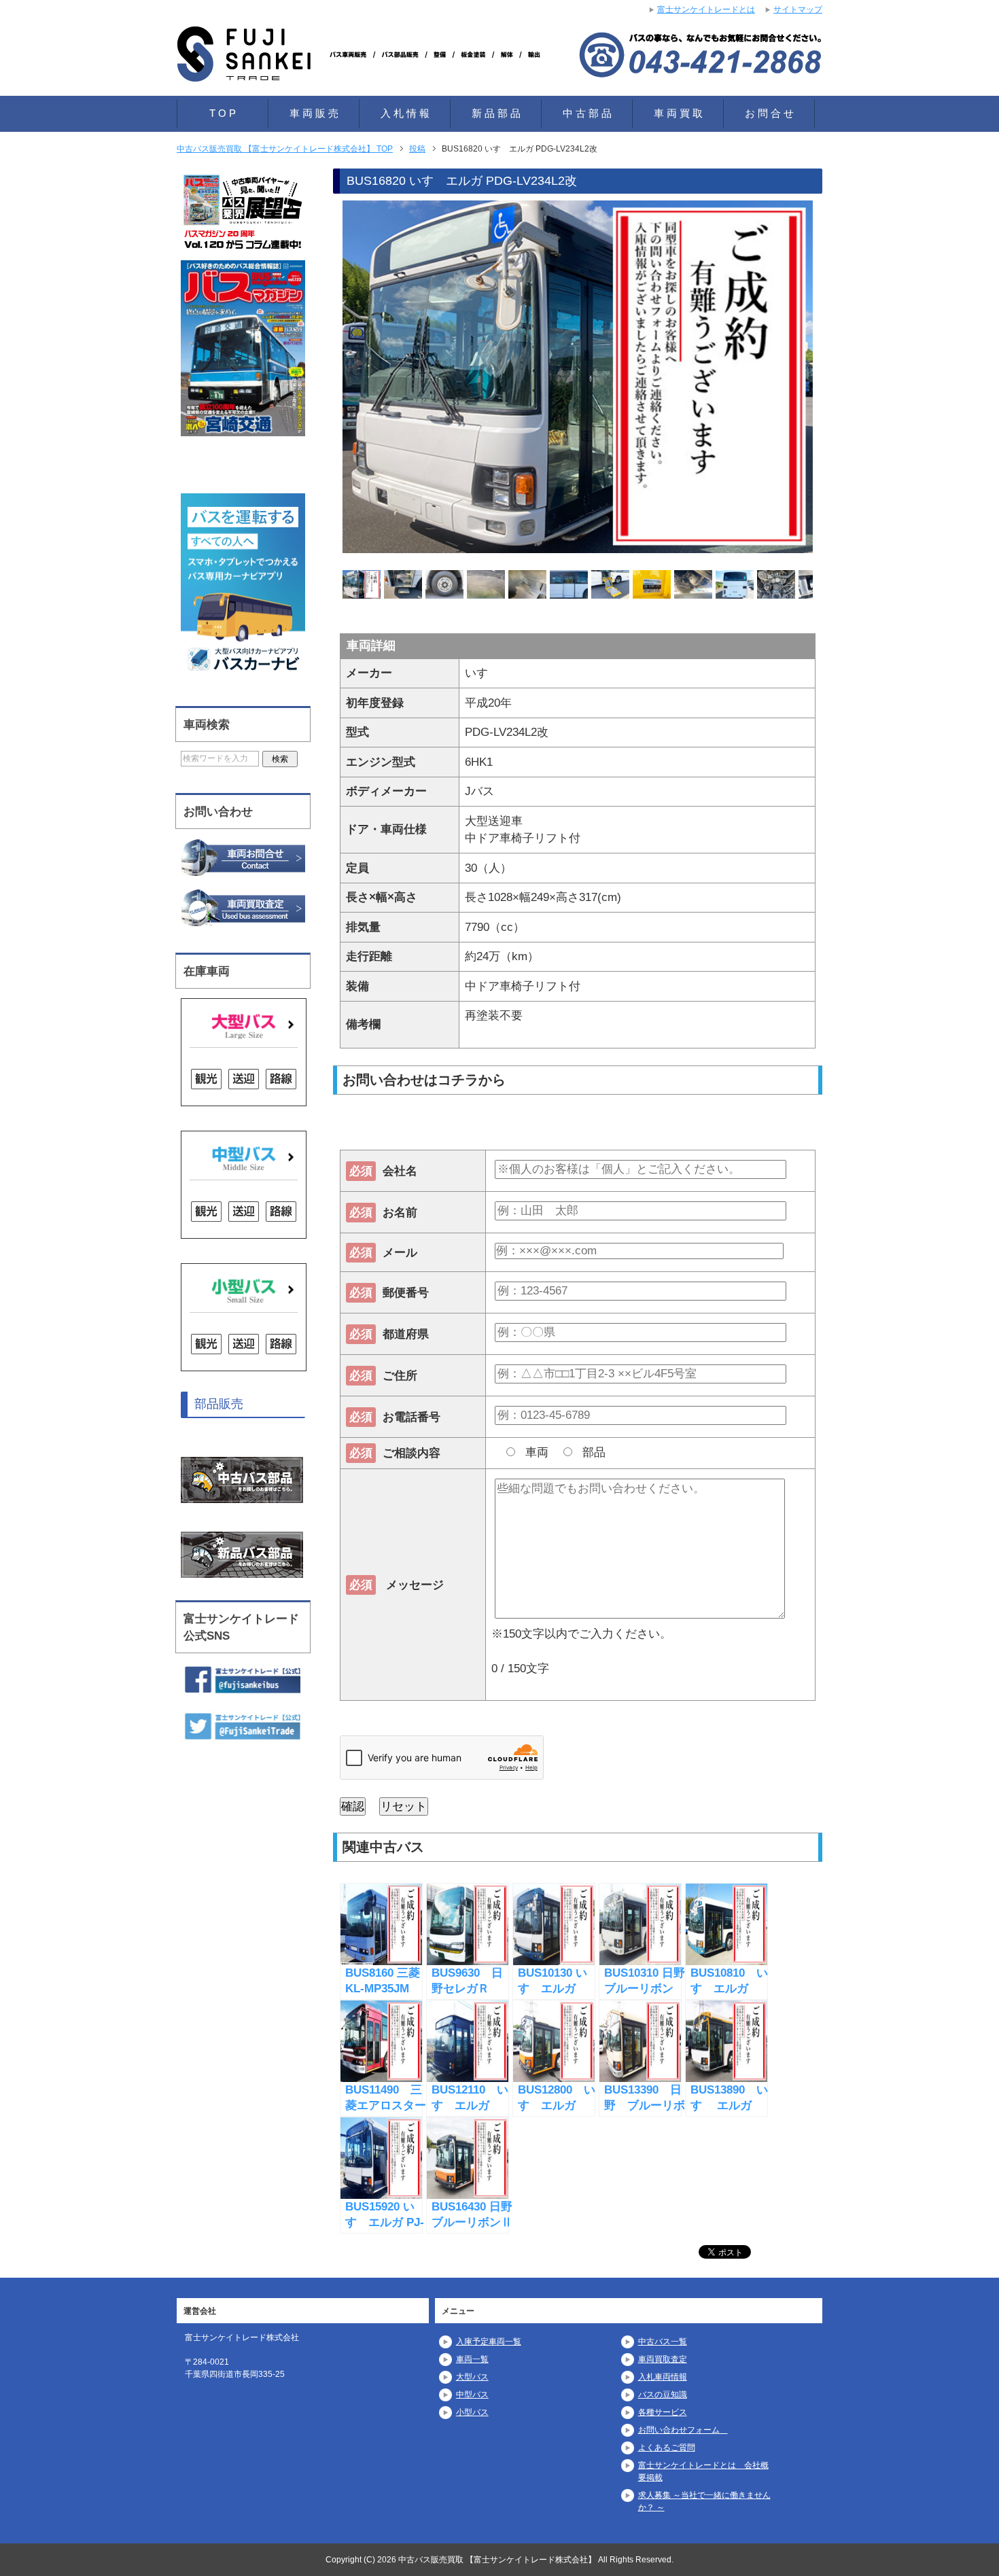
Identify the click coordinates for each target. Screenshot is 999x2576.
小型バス (472, 2412)
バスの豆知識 (663, 2395)
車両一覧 (472, 2359)
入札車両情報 (663, 2377)
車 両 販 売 (314, 113)
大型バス (472, 2377)
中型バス (472, 2395)
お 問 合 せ (769, 113)
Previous (319, 379)
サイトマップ (798, 10)
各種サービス (663, 2412)
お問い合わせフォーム (683, 2430)
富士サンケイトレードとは (706, 10)
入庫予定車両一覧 (489, 2342)
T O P (223, 113)
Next (837, 379)
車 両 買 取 (678, 113)
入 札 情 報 (405, 113)
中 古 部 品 (587, 113)
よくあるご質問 (667, 2448)
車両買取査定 (663, 2359)
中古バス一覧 (663, 2342)
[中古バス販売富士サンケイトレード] (364, 64)
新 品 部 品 (496, 113)
